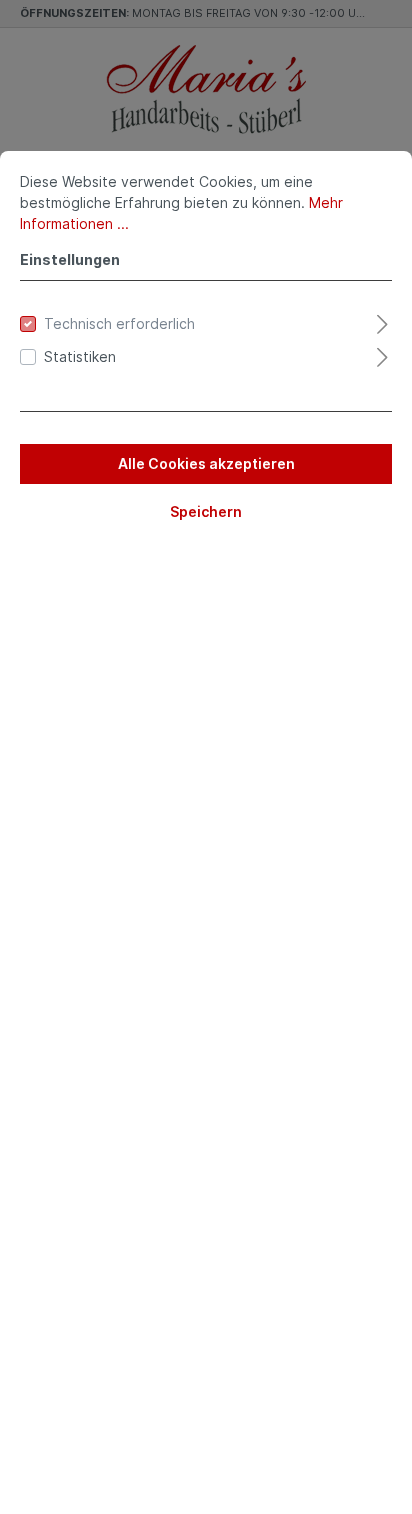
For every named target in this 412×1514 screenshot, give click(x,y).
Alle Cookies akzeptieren (206, 463)
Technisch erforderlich (119, 323)
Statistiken (80, 356)
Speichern (206, 511)
